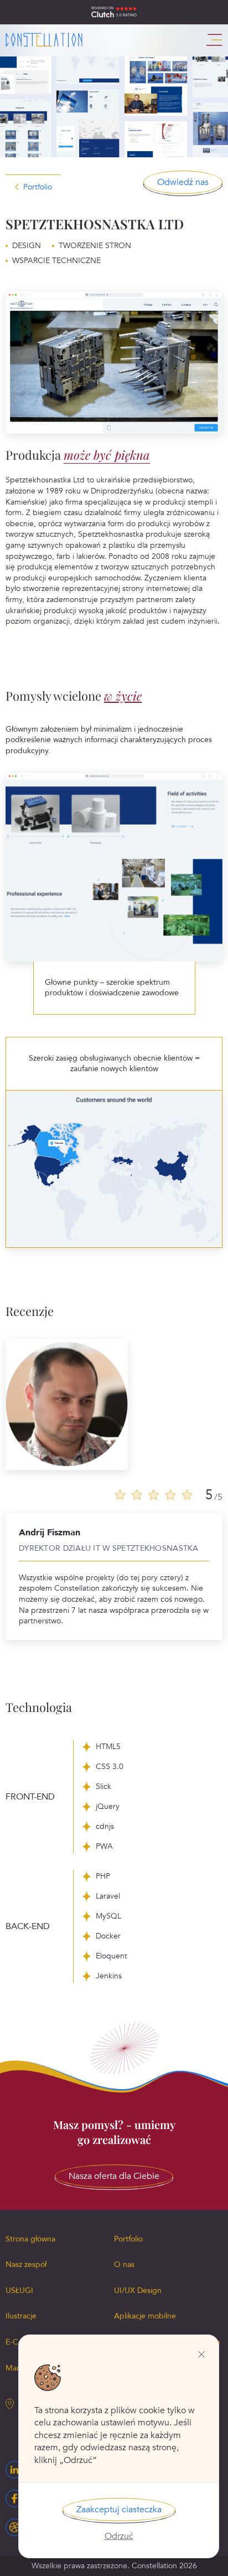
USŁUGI (19, 2290)
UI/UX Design (138, 2290)
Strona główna (30, 2239)
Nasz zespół (26, 2264)
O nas (124, 2264)
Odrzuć (119, 2536)
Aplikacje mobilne (145, 2316)
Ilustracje (21, 2316)
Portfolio (38, 187)
